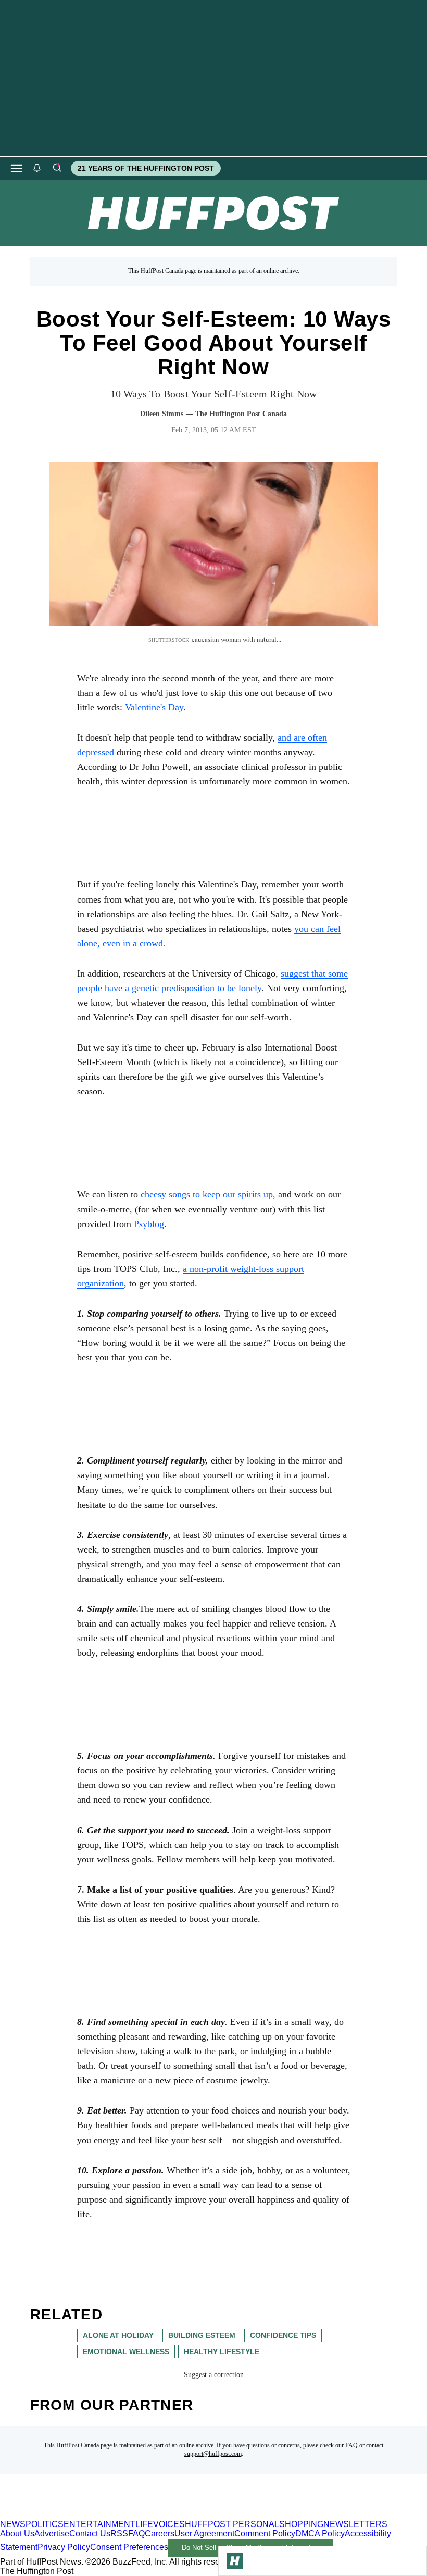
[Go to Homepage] (235, 2561)
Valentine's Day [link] (154, 707)
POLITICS (45, 2524)
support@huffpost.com (213, 2454)
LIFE (144, 2524)
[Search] (57, 168)
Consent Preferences (129, 2547)
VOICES (169, 2524)
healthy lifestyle (222, 2352)
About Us (17, 2534)
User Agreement (204, 2534)
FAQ (351, 2445)
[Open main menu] (17, 168)
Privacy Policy (64, 2547)
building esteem (202, 2335)
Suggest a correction (214, 2375)
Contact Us (90, 2534)
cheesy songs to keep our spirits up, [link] (208, 1194)
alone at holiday (118, 2335)
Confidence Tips (283, 2335)
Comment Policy (265, 2534)
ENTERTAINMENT (99, 2524)
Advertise (52, 2534)
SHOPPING (301, 2524)
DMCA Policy (320, 2534)
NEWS (13, 2524)
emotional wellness (126, 2352)
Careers (160, 2534)
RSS (119, 2534)
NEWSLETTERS (355, 2524)
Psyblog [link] (149, 1224)
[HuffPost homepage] (134, 2515)
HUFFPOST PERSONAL (232, 2524)
